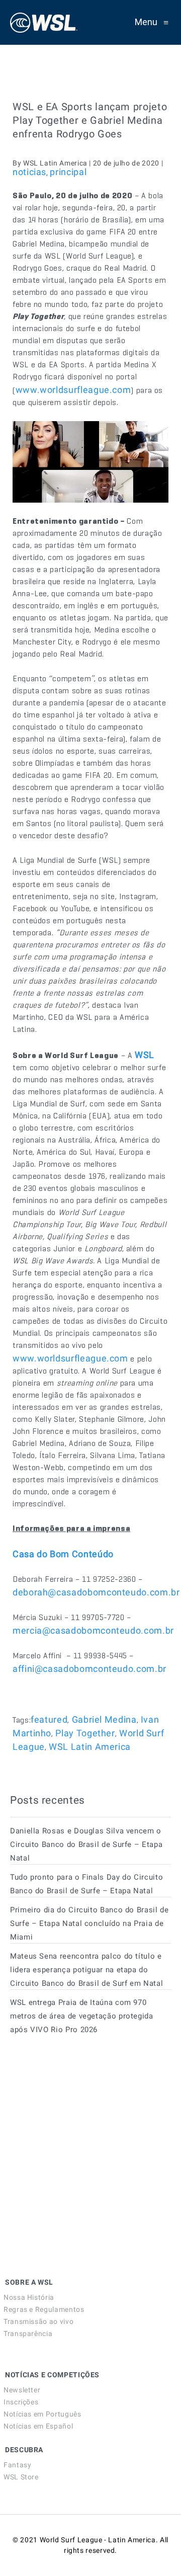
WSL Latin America (90, 1747)
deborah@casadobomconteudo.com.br (96, 1592)
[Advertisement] (85, 2134)
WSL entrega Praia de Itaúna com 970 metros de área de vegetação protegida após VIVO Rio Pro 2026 (82, 2016)
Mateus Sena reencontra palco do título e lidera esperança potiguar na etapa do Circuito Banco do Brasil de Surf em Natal (86, 1970)
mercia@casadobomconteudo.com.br (93, 1630)
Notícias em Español (38, 2426)
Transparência (28, 2333)
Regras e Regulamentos (44, 2309)
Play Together (85, 1733)
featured (49, 1719)
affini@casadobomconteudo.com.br (89, 1669)
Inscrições (21, 2402)
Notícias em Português (42, 2414)
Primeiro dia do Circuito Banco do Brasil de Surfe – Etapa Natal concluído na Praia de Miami (89, 1923)
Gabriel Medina (104, 1719)
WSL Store (21, 2477)
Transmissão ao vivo (38, 2321)
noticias (29, 172)
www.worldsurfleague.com (73, 390)
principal (68, 172)
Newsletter (22, 2390)
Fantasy (17, 2465)
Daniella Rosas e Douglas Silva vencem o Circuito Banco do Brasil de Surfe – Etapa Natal (86, 1844)
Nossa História (29, 2297)
